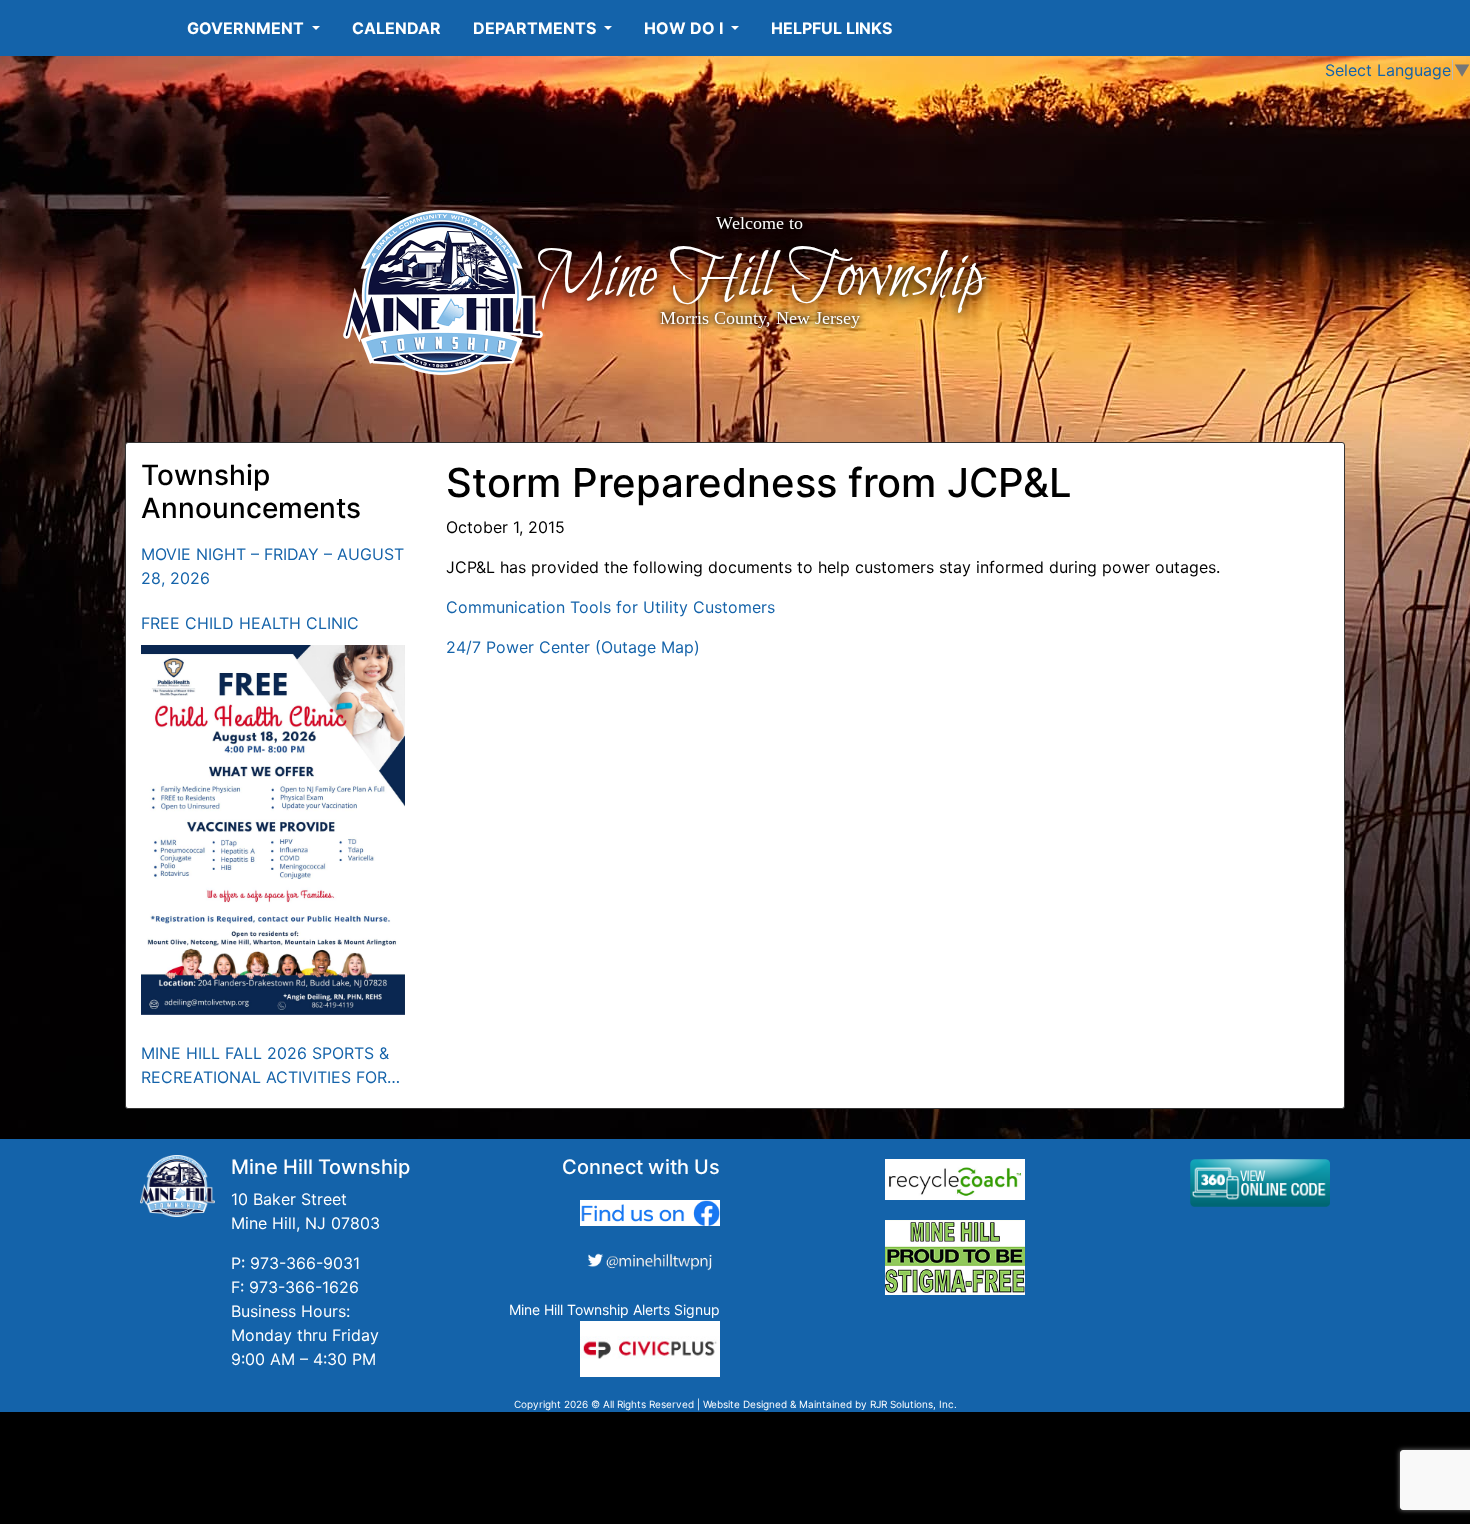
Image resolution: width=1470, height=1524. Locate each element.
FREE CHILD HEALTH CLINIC (250, 623)
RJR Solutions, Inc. (913, 1404)
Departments (536, 28)
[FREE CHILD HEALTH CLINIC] (273, 830)
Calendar (396, 28)
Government (247, 28)
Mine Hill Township (759, 278)
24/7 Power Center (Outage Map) (573, 647)
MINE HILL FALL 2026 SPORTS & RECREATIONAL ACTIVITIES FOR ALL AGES (265, 1066)
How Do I (685, 28)
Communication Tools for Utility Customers (610, 607)
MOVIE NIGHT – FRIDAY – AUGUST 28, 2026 (272, 566)
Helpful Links (831, 28)
